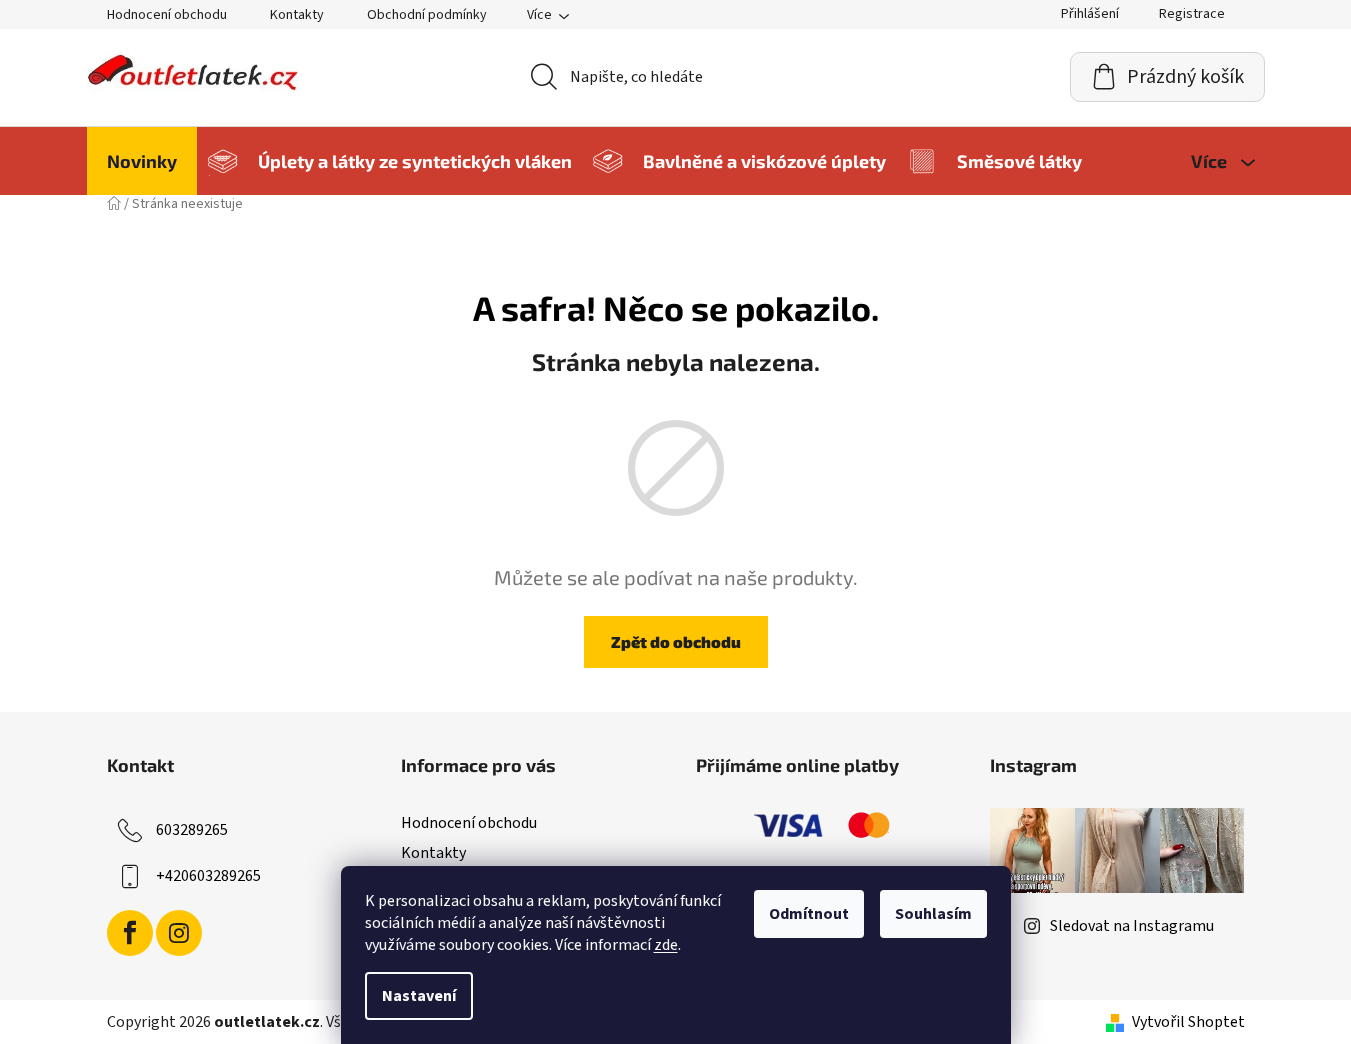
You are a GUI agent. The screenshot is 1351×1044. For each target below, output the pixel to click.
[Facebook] (130, 933)
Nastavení (419, 996)
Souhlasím (933, 914)
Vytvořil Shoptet (1188, 1022)
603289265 (192, 830)
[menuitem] (142, 161)
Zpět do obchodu (676, 641)
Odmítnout (809, 914)
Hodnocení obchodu (167, 15)
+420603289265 (208, 876)
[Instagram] (179, 933)
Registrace (1192, 14)
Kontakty (297, 15)
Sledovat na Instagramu (1132, 926)
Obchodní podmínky (427, 15)
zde (666, 945)
